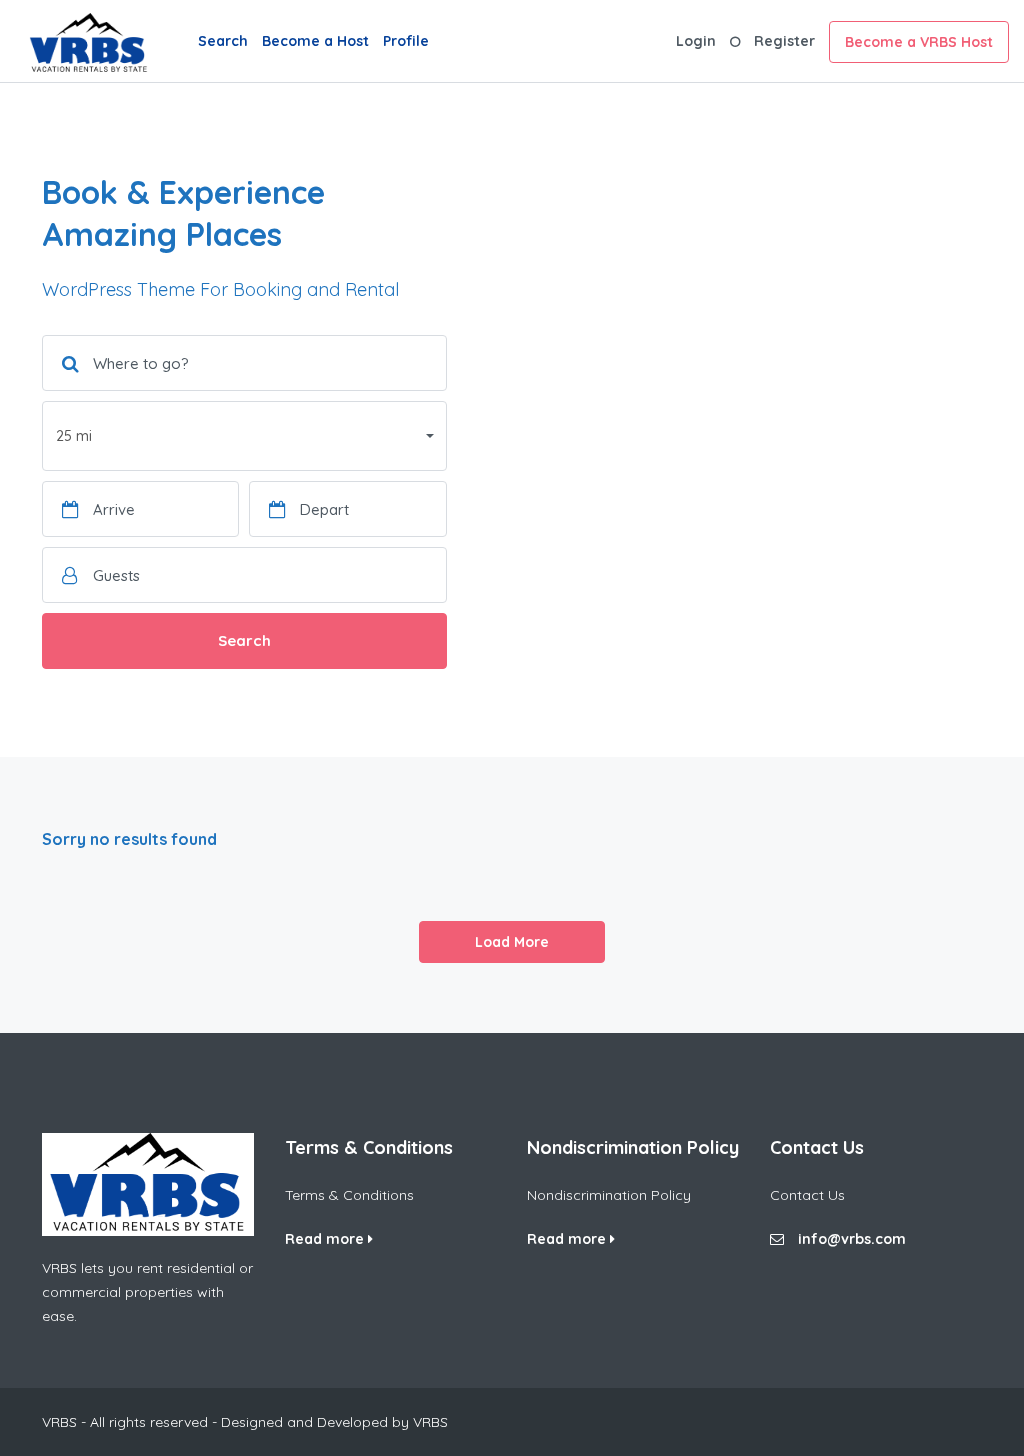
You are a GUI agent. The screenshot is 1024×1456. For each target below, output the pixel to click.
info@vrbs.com (852, 1239)
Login (696, 41)
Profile (406, 41)
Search (223, 41)
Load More (512, 942)
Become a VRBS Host (919, 42)
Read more (326, 1239)
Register (784, 41)
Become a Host (315, 41)
